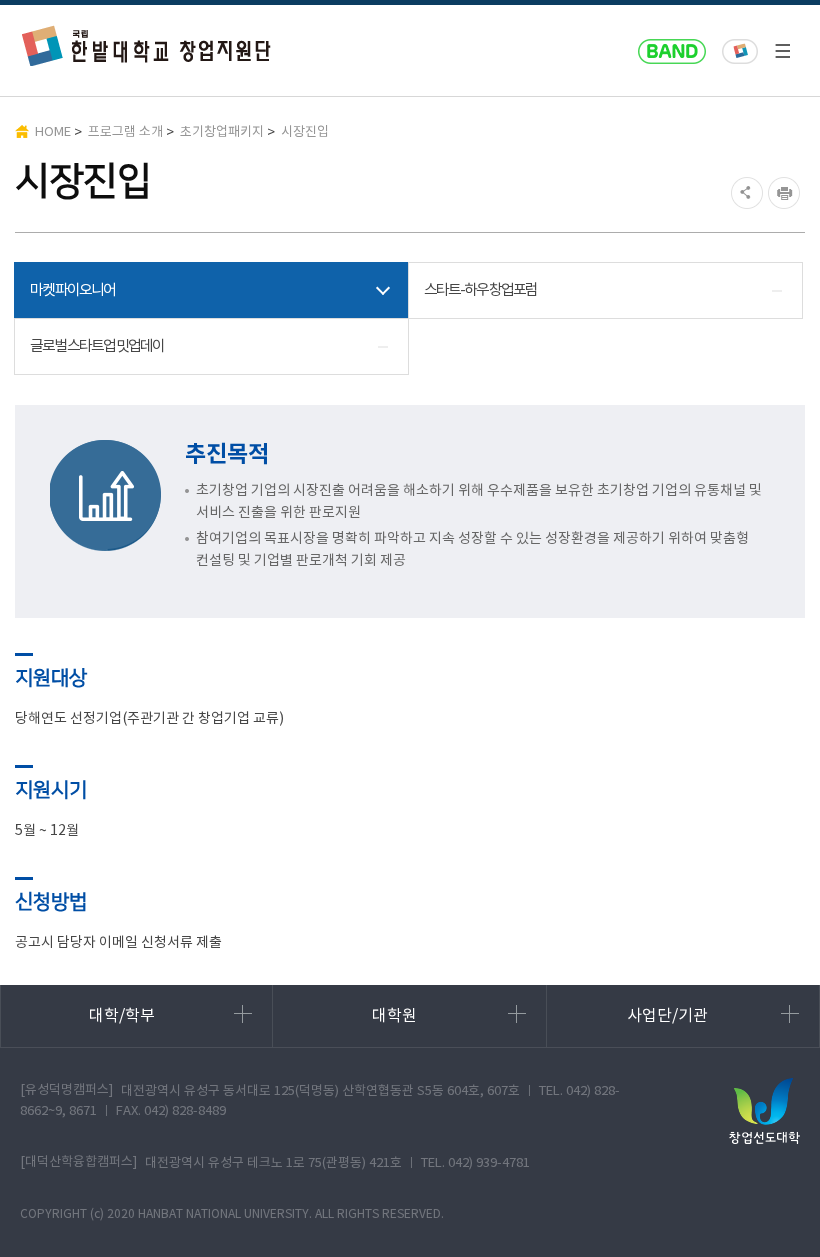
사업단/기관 (667, 1016)
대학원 (394, 1016)
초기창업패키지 (222, 132)
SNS (744, 193)
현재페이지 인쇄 (786, 193)
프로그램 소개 (125, 132)
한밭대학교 (740, 52)
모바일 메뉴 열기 (782, 51)
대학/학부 (122, 1016)
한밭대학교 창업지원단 (147, 45)
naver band (672, 52)
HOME (53, 132)
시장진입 (305, 132)
